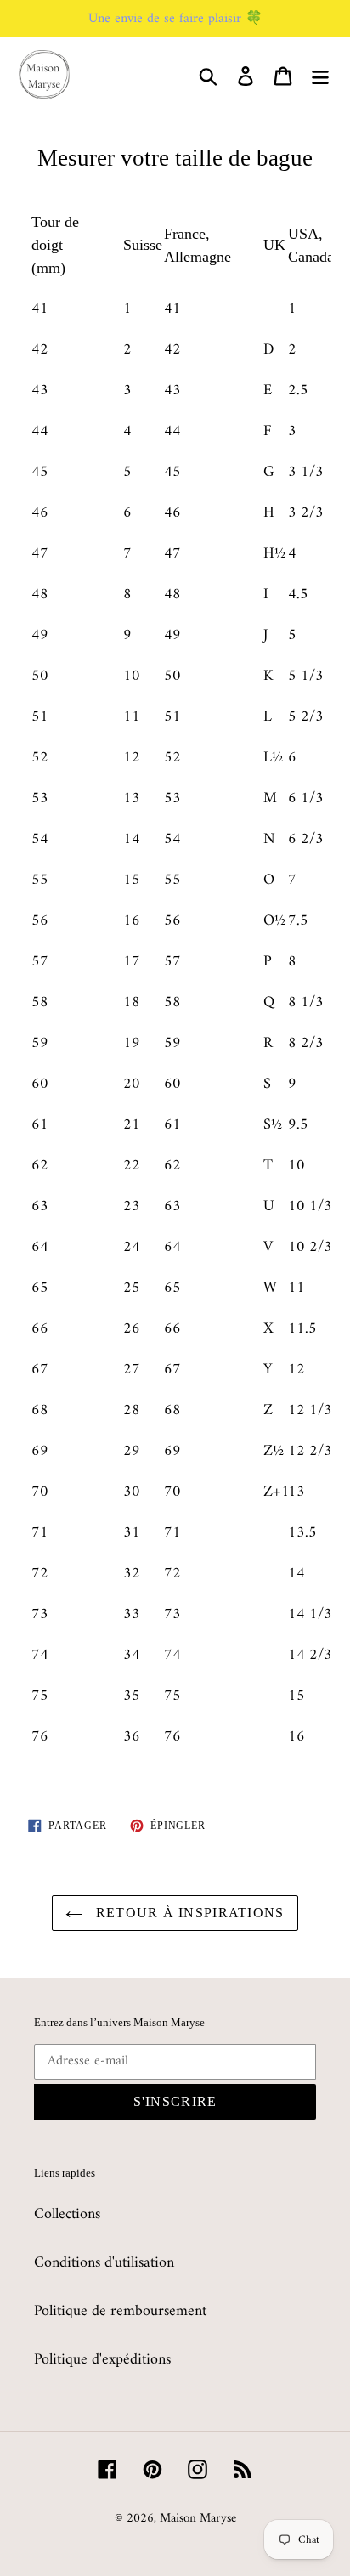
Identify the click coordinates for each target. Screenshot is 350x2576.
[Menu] (320, 76)
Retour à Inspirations (187, 1913)
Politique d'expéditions (102, 2360)
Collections (67, 2214)
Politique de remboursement (120, 2311)
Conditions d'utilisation (104, 2263)
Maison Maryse (198, 2519)
